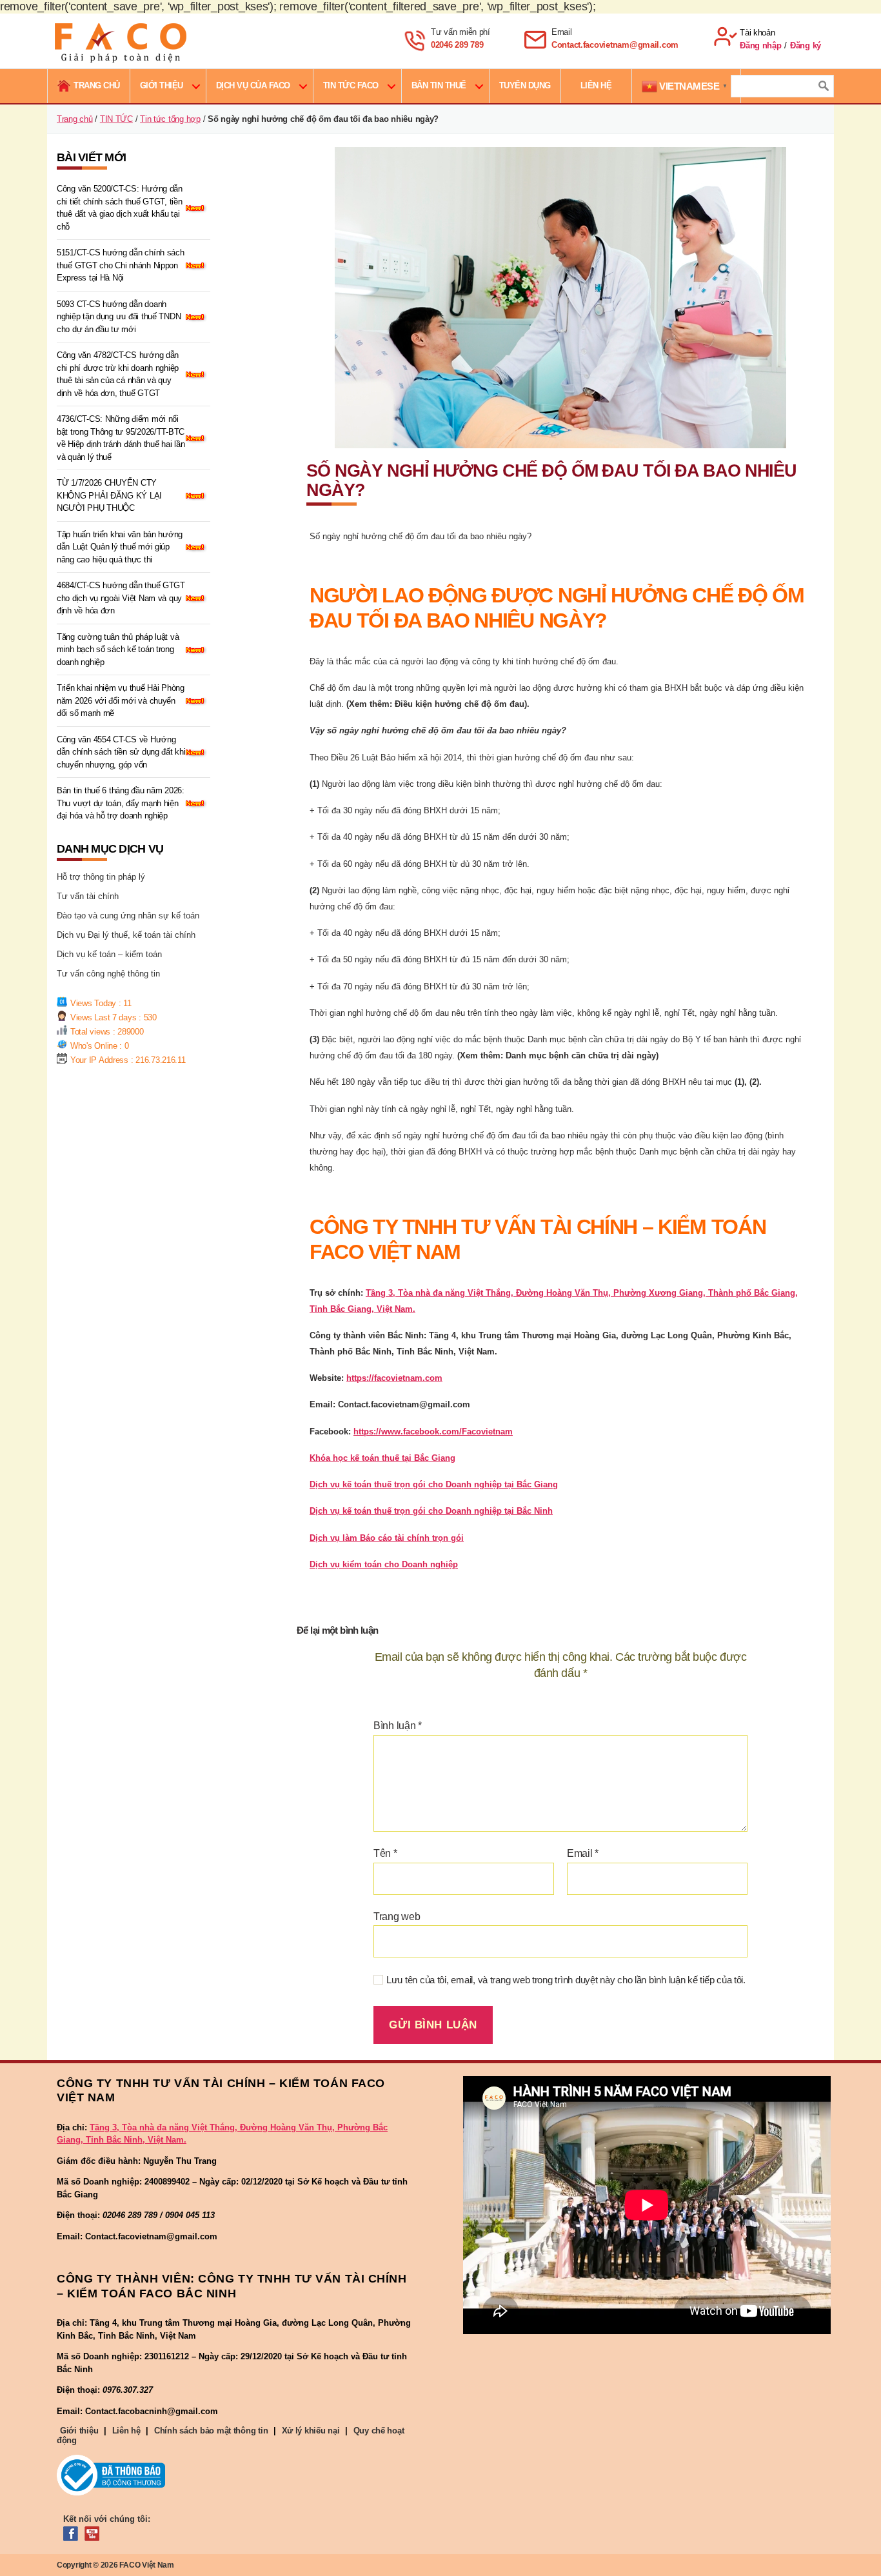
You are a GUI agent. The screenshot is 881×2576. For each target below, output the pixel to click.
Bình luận (398, 1726)
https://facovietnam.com (394, 1378)
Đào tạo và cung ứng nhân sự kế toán (128, 916)
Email (583, 1853)
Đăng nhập (761, 45)
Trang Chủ (97, 85)
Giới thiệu (162, 85)
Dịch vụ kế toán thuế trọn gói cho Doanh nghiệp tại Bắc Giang (434, 1484)
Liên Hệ (596, 85)
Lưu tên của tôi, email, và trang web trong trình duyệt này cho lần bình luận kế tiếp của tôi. (566, 1980)
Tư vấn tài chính (88, 896)
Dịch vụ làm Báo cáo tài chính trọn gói (387, 1538)
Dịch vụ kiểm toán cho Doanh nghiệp (384, 1564)
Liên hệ (126, 2431)
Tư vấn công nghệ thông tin (108, 974)
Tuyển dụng (525, 85)
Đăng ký (806, 45)
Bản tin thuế (439, 85)
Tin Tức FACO (351, 85)
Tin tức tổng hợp (170, 119)
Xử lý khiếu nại (311, 2431)
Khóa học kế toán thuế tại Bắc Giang (382, 1458)
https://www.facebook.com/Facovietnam (433, 1432)
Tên (385, 1853)
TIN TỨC (116, 119)
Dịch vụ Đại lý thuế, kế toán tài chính (126, 935)
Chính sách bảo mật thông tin (211, 2431)
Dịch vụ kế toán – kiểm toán (109, 954)
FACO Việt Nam (147, 2565)
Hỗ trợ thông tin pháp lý (101, 877)
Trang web (397, 1917)
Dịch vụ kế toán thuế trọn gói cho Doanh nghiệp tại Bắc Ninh (431, 1511)
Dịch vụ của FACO (253, 85)
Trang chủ (75, 119)
